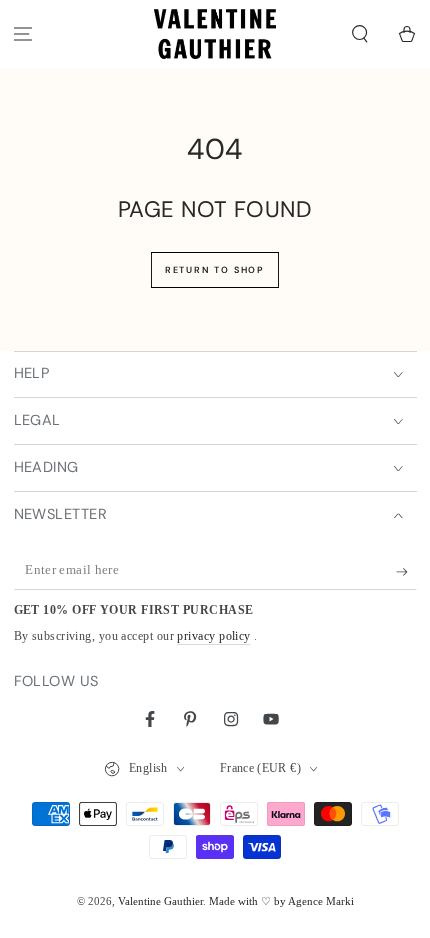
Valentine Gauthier (160, 901)
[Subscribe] (406, 572)
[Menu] (23, 34)
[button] (359, 34)
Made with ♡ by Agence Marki (281, 901)
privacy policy (213, 636)
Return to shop (215, 270)
